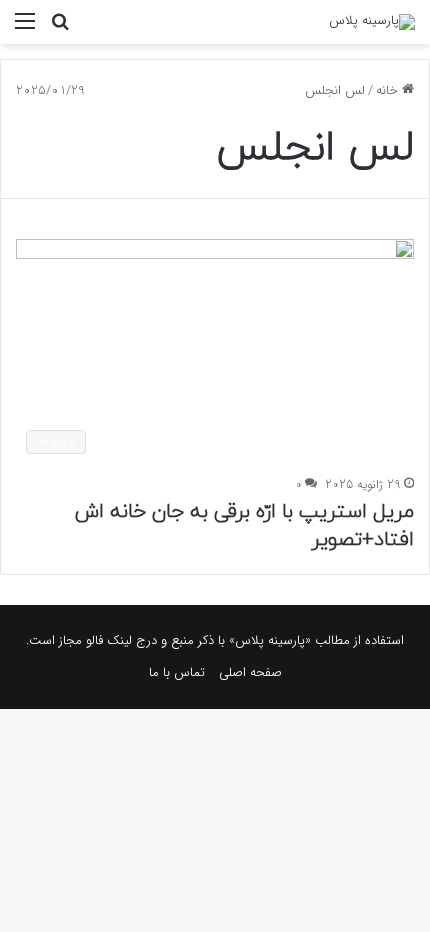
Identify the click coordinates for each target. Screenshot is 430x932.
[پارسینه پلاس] (372, 22)
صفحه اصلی (250, 672)
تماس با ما (177, 672)
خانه (389, 90)
